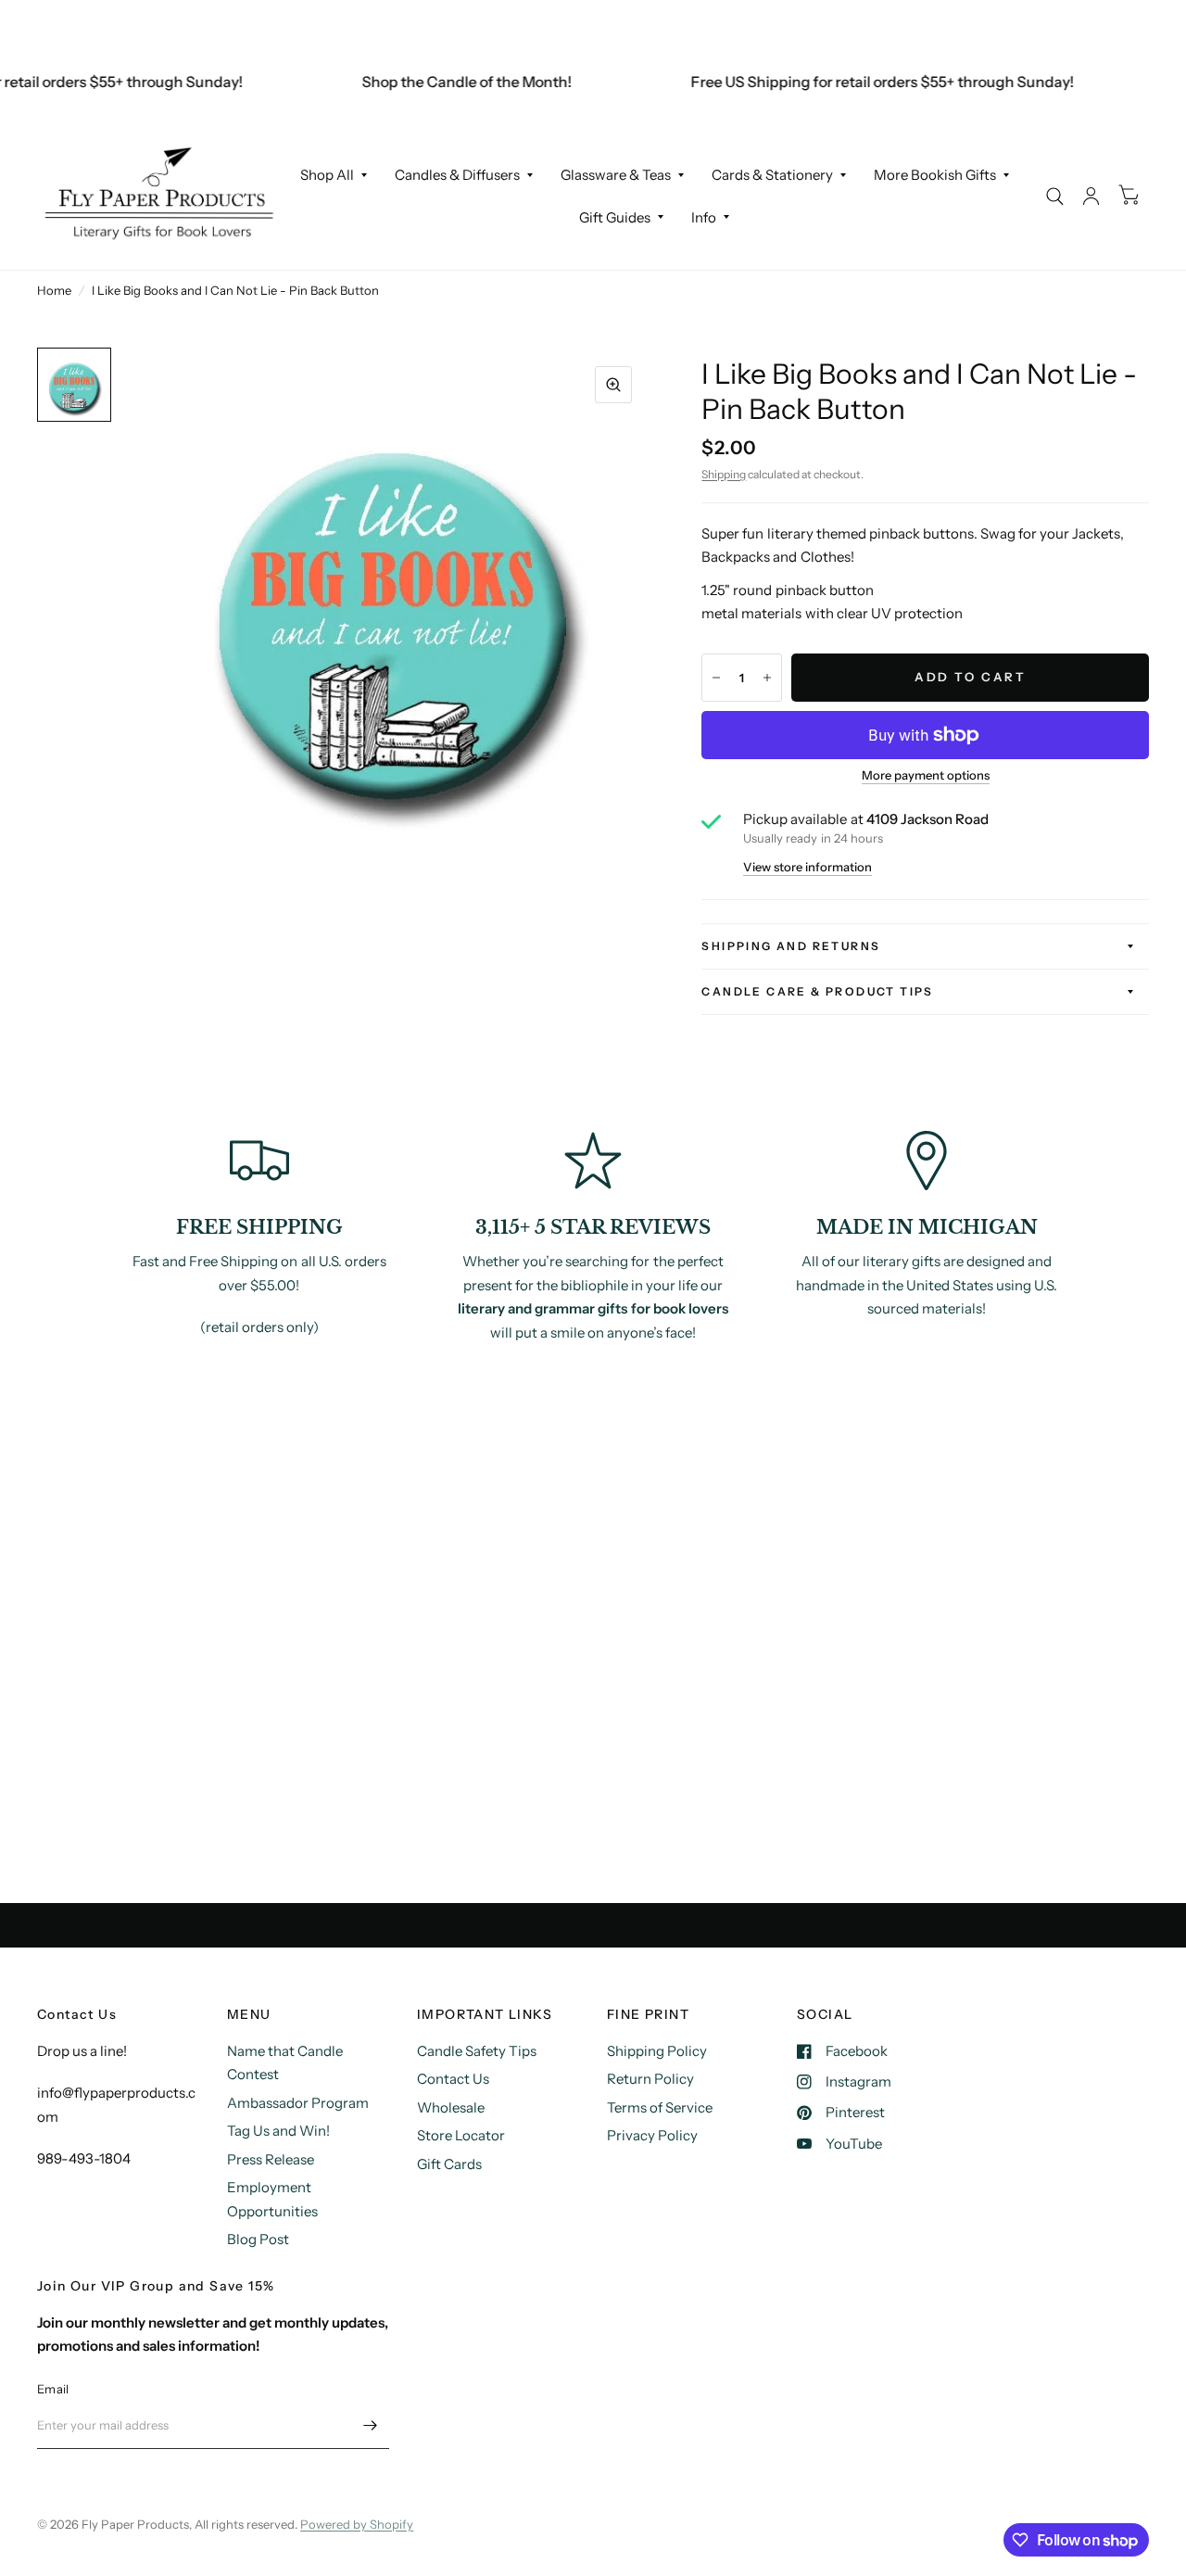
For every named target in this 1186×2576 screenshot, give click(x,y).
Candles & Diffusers (457, 175)
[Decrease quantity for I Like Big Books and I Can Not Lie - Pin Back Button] (716, 678)
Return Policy (650, 2079)
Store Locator (461, 2135)
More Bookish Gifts (935, 175)
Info (704, 217)
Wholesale (451, 2107)
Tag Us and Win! (278, 2131)
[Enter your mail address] (371, 2425)
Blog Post (258, 2239)
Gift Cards (449, 2164)
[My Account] (1091, 196)
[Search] (1055, 196)
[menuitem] (334, 175)
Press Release (271, 2159)
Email (53, 2389)
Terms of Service (660, 2107)
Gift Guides (615, 217)
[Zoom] (613, 385)
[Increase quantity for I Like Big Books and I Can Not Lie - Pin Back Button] (767, 678)
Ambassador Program (298, 2103)
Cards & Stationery (772, 175)
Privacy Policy (652, 2135)
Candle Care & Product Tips (817, 991)
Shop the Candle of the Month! (445, 82)
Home (54, 290)
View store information (807, 867)
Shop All (327, 175)
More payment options (926, 775)
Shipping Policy (657, 2051)
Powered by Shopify (357, 2524)
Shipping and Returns (791, 946)
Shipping (724, 474)
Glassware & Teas (616, 175)
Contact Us (453, 2079)
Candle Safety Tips (477, 2051)
